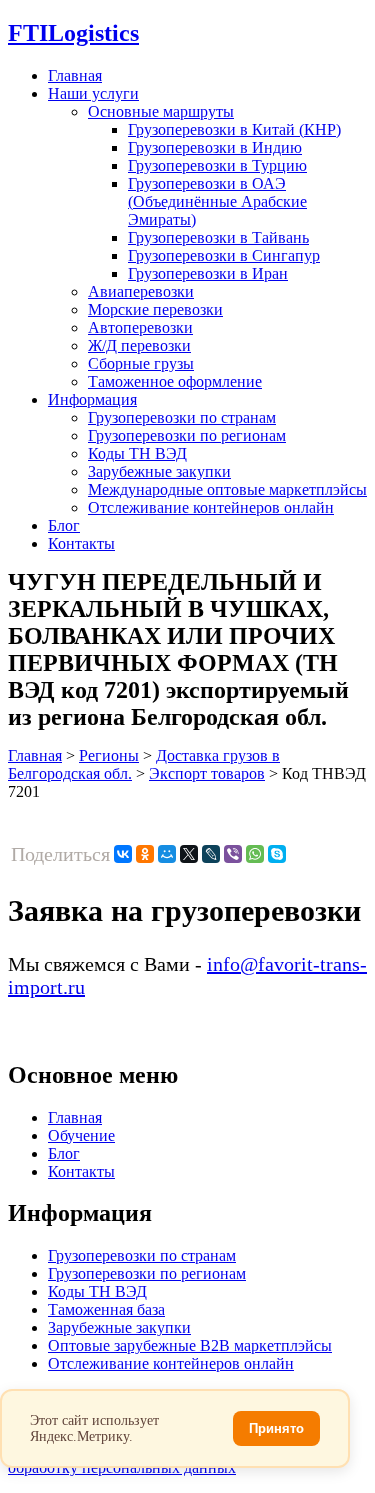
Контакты (81, 543)
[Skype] (277, 854)
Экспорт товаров (207, 773)
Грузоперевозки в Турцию (217, 165)
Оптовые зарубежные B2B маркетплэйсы (190, 1345)
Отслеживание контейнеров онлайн (211, 507)
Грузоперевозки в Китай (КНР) (234, 129)
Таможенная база (106, 1309)
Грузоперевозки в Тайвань (218, 237)
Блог (64, 525)
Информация (92, 399)
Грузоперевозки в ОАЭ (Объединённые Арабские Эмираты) (217, 201)
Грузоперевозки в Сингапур (224, 255)
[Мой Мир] (167, 854)
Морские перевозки (155, 309)
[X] (189, 854)
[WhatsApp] (255, 854)
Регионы (109, 755)
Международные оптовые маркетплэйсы (227, 489)
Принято (276, 1428)
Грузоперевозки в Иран (208, 273)
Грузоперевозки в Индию (215, 147)
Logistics (73, 33)
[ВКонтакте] (123, 854)
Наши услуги (93, 93)
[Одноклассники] (145, 854)
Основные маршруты (161, 111)
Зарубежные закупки (159, 471)
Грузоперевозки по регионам (187, 435)
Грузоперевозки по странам (182, 417)
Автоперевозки (140, 327)
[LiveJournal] (211, 854)
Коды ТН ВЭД (137, 453)
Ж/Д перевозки (139, 345)
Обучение (81, 1135)
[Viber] (233, 854)
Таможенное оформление (175, 381)
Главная (75, 75)
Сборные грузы (141, 363)
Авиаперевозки (141, 291)
